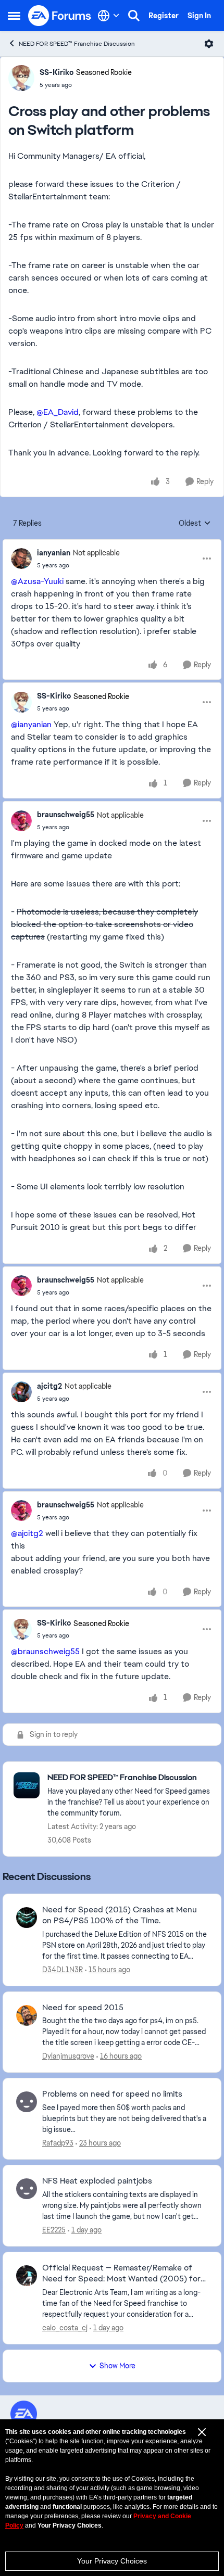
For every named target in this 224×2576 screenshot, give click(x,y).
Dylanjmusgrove (68, 2056)
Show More (117, 2366)
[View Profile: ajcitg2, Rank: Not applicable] (21, 1392)
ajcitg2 (49, 1386)
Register (164, 16)
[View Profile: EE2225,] (27, 2189)
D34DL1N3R (63, 1970)
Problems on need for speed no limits (112, 2094)
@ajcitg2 (27, 1533)
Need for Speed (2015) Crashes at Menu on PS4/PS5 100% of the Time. (120, 1915)
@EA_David (58, 412)
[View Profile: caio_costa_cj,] (27, 2276)
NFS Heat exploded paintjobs (97, 2181)
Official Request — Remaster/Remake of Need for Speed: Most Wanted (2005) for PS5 (121, 2274)
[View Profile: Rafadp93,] (27, 2102)
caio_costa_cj (65, 2328)
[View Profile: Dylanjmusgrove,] (27, 2015)
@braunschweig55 (45, 1651)
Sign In (199, 16)
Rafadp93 (58, 2143)
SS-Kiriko (57, 72)
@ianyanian (31, 724)
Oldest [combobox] (195, 524)
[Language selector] (109, 16)
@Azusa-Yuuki (37, 581)
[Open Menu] (209, 44)
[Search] (134, 16)
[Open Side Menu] (14, 16)
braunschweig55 (66, 815)
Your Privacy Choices (112, 2561)
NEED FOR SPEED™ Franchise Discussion (77, 44)
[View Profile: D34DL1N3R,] (27, 1918)
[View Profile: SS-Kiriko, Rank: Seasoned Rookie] (21, 78)
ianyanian (54, 553)
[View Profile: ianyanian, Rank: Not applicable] (21, 559)
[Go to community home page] (60, 16)
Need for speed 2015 (83, 2008)
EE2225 (54, 2230)
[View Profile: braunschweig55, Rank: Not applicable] (21, 821)
